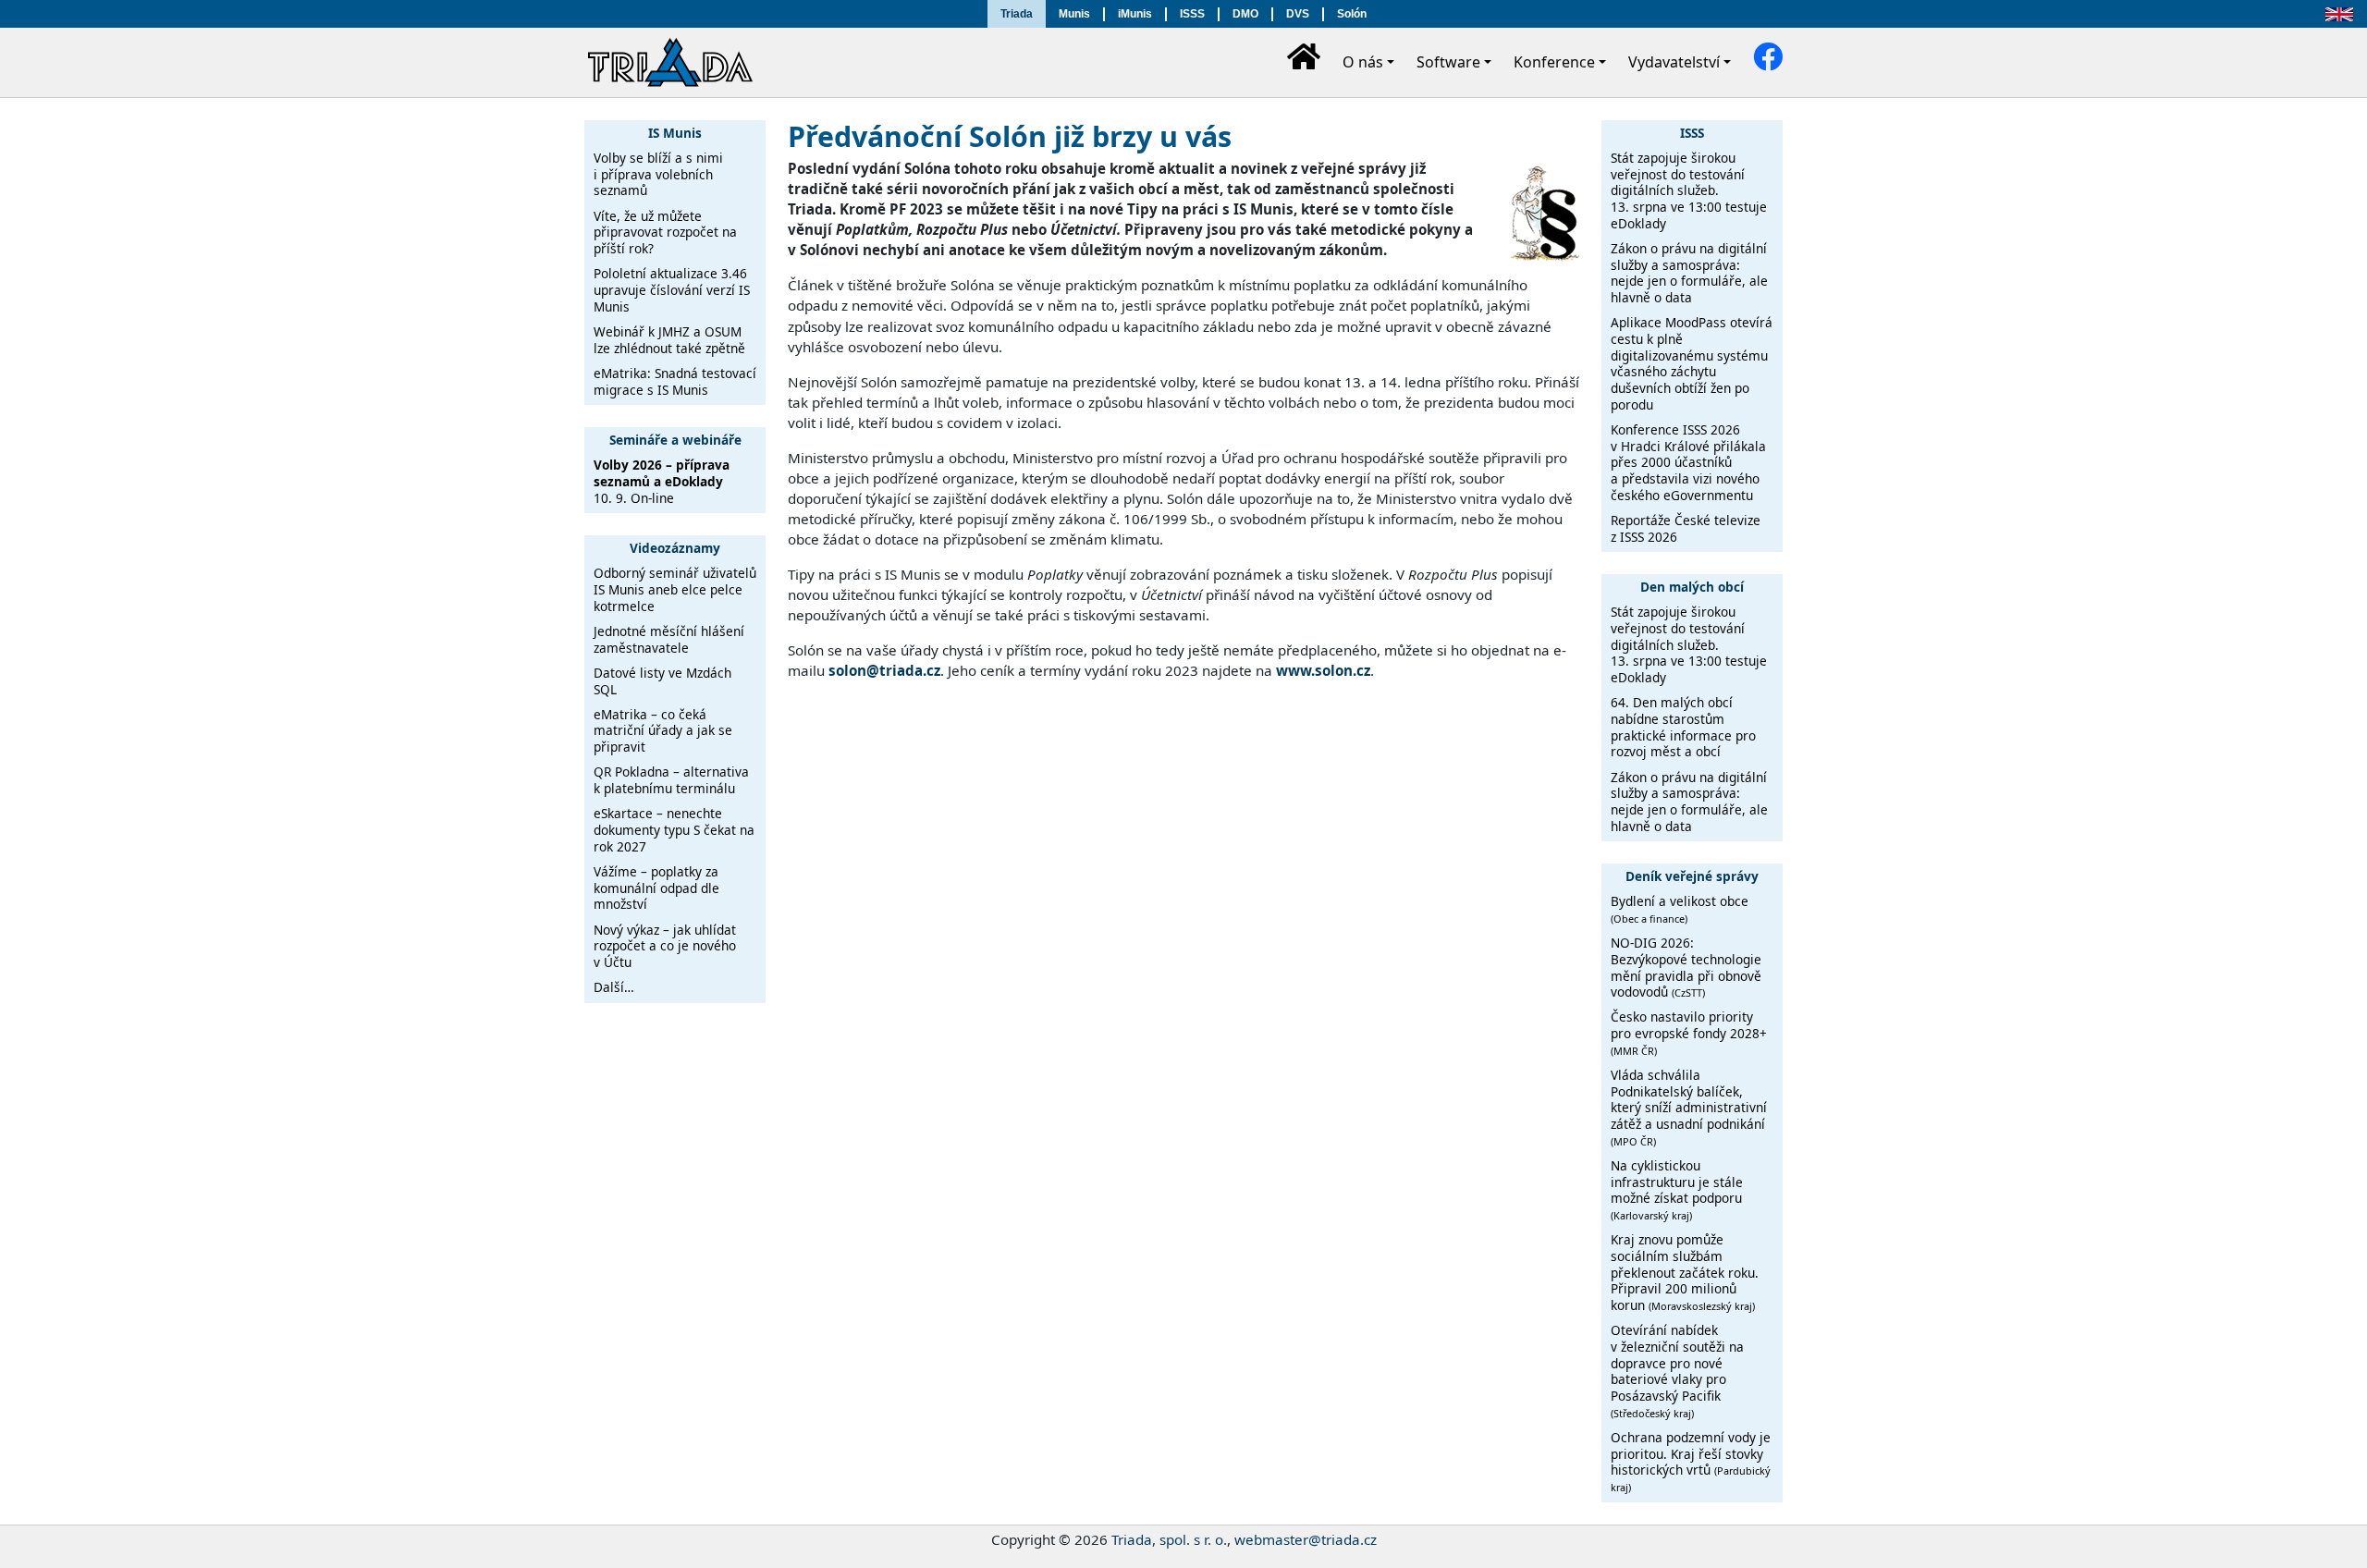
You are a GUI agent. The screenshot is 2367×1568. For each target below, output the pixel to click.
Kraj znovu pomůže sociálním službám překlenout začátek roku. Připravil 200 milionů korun (1685, 1272)
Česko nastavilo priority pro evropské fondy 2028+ (1689, 1032)
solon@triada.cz (884, 670)
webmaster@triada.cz (1306, 1539)
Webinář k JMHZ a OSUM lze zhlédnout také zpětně (669, 340)
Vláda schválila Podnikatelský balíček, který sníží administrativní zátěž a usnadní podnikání (1689, 1107)
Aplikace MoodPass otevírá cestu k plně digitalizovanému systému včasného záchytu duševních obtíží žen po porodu (1692, 363)
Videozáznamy (675, 548)
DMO (1245, 14)
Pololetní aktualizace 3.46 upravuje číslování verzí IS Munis (672, 289)
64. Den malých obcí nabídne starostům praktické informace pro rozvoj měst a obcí (1683, 727)
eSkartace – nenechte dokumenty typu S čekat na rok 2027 (674, 829)
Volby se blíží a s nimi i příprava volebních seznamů (658, 174)
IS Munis (675, 133)
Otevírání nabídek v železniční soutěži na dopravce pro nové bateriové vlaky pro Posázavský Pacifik (1677, 1370)
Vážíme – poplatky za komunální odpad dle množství (656, 888)
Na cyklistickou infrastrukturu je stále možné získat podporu (1677, 1189)
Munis (1074, 14)
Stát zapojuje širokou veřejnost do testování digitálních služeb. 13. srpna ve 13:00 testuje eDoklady (1689, 190)
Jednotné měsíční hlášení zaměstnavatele (669, 639)
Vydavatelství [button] (1674, 62)
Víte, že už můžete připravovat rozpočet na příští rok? (665, 232)
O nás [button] (1363, 62)
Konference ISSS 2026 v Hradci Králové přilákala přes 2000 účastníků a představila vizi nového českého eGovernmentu (1688, 462)
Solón (1352, 14)
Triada (1017, 14)
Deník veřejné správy (1692, 876)
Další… (614, 987)
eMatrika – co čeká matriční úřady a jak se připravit (663, 730)
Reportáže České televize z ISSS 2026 (1686, 528)
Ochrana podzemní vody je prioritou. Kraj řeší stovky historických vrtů (1691, 1461)
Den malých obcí (1692, 587)
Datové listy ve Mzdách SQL (662, 681)
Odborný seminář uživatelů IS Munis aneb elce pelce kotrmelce (675, 589)
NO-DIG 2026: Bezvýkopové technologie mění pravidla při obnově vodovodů (1686, 967)
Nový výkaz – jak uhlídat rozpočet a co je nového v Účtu (665, 946)
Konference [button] (1554, 62)
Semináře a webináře (675, 440)
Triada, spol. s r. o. (1169, 1539)
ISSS (1192, 14)
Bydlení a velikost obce (1680, 909)
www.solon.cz (1323, 670)
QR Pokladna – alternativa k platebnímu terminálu (671, 780)
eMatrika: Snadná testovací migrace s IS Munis (675, 381)
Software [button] (1448, 62)
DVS (1298, 14)
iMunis (1135, 14)
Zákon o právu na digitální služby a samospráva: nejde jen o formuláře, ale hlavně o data (1689, 273)
